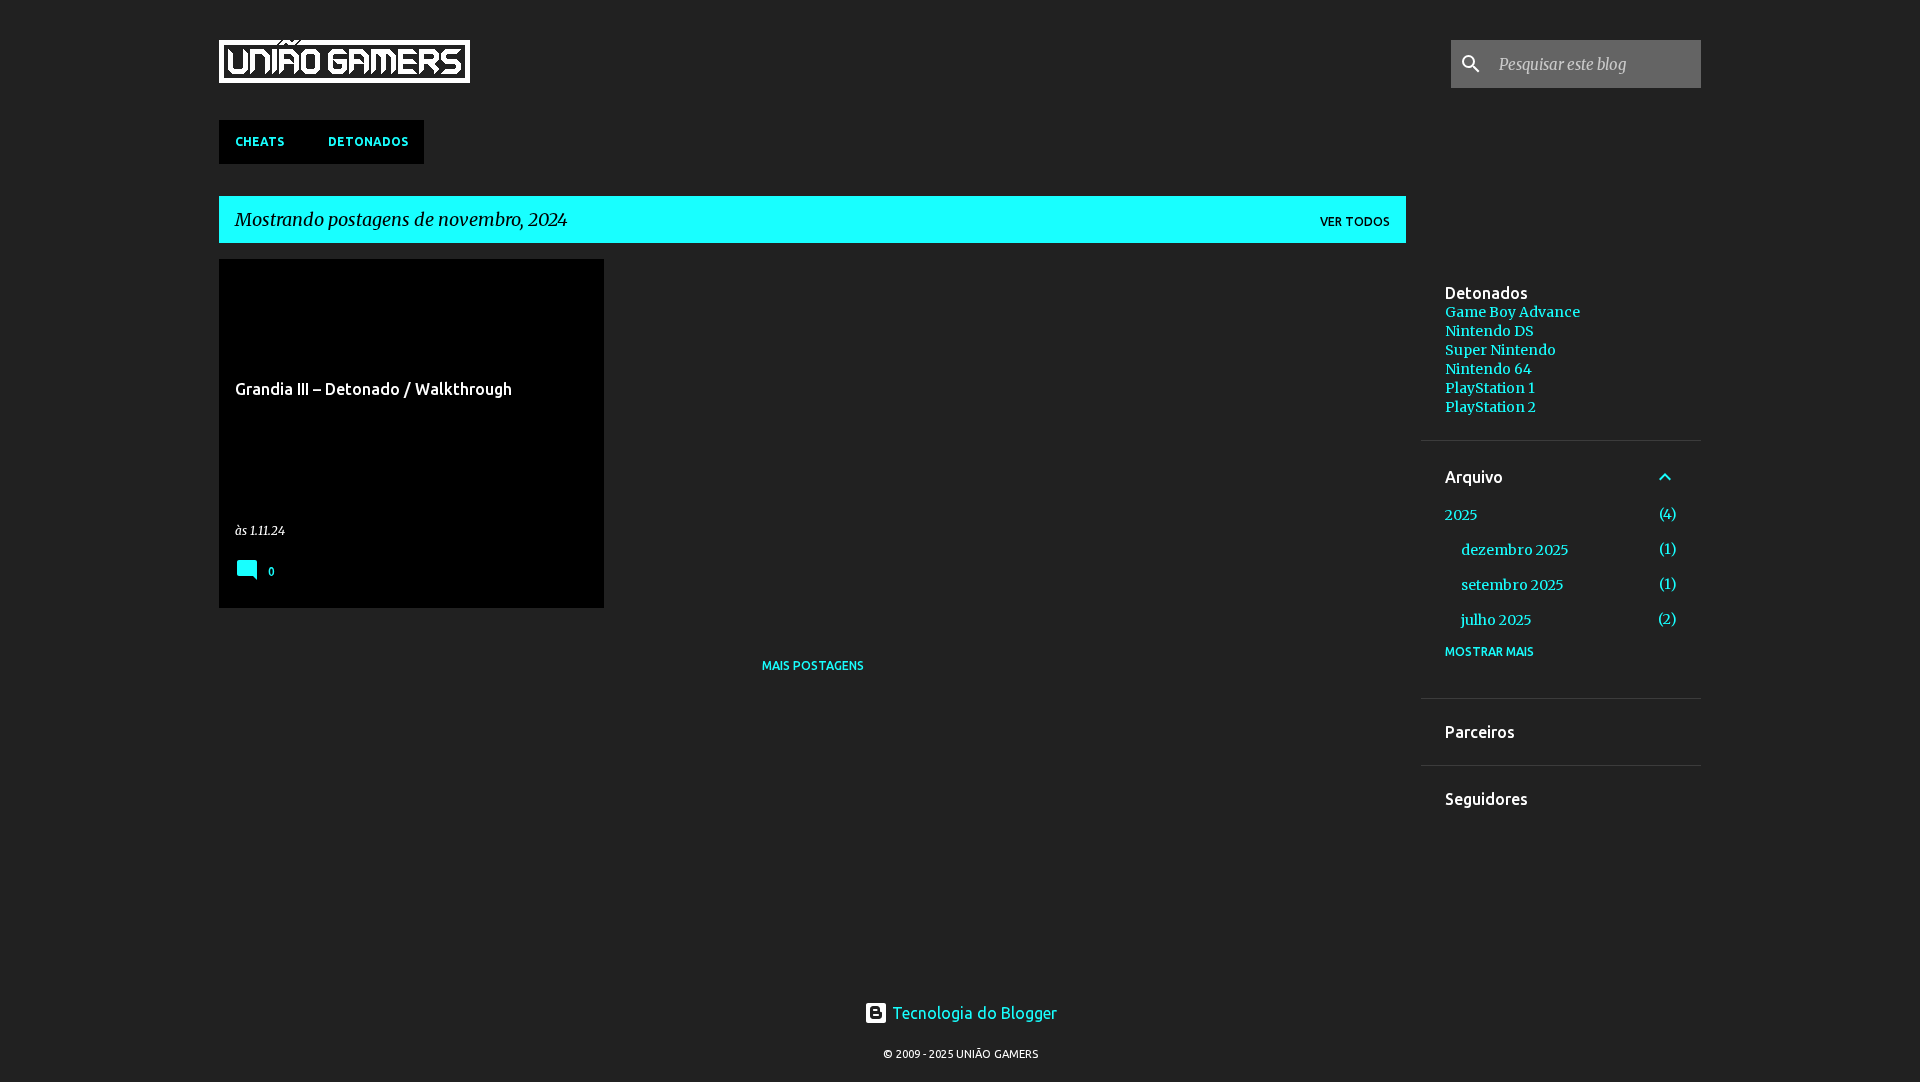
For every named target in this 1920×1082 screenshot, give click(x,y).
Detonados (368, 141)
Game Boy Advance (1512, 312)
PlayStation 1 (1490, 388)
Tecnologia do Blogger (972, 1013)
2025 (1461, 515)
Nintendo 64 (1488, 369)
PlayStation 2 (1490, 407)
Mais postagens (813, 665)
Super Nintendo (1500, 350)
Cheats (259, 141)
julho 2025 (1496, 620)
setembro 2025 (1512, 585)
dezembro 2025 (1515, 550)
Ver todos (1355, 221)
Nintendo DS (1489, 331)
